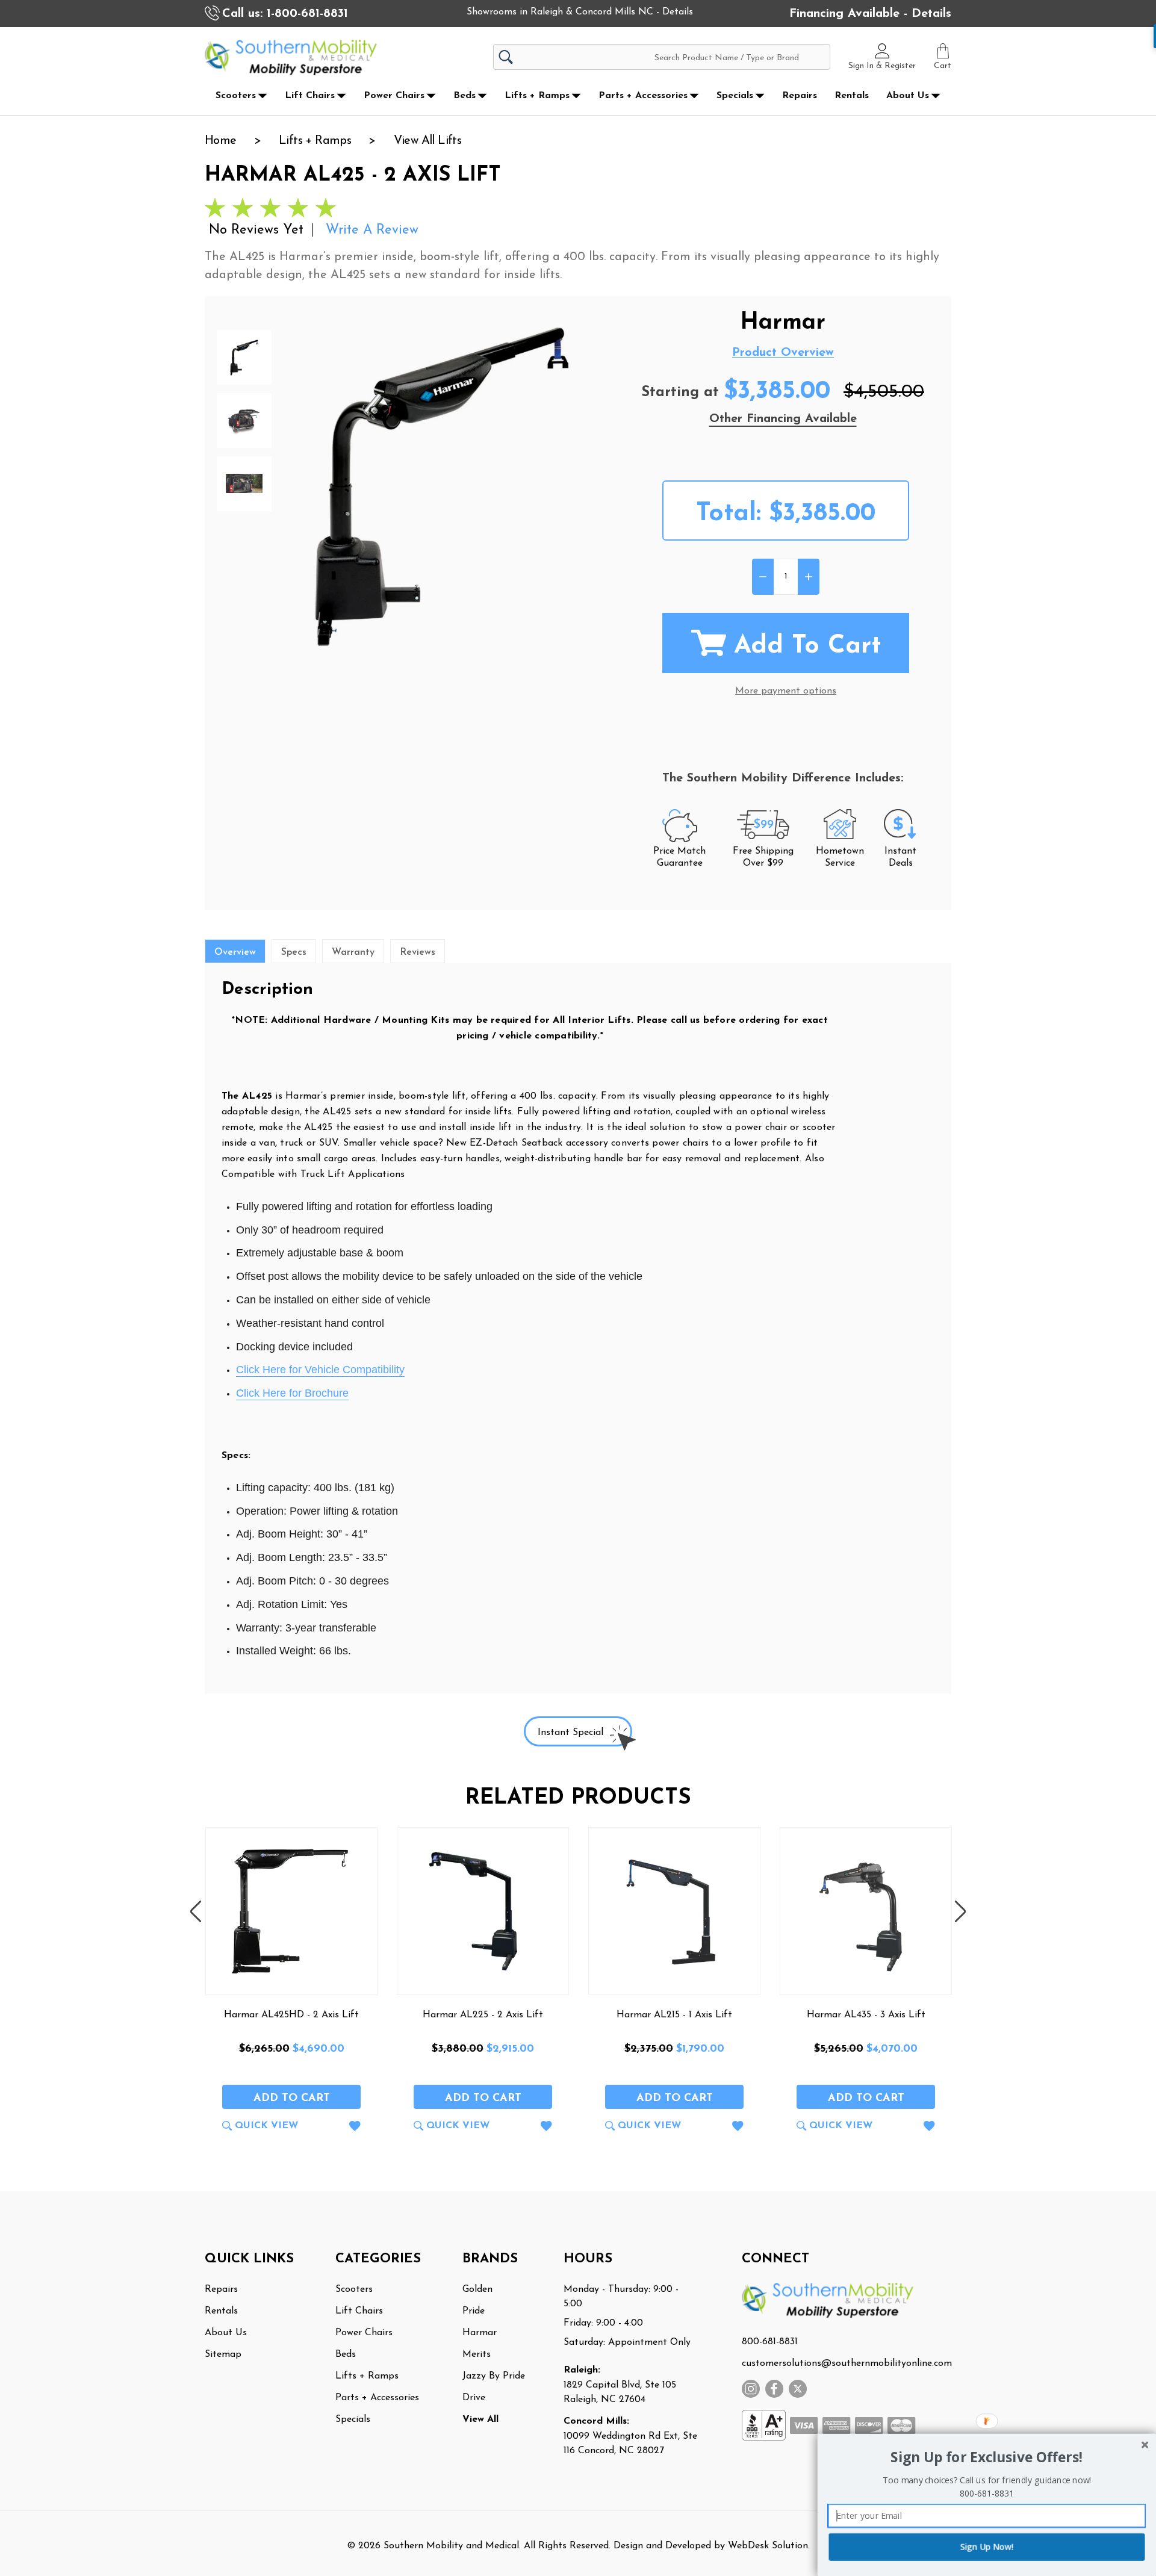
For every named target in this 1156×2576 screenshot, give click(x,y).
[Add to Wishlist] (355, 2128)
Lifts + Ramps (537, 96)
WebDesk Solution (768, 2546)
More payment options (786, 691)
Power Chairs (394, 96)
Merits (477, 2354)
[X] (798, 2389)
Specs (294, 952)
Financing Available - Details (870, 14)
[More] (263, 96)
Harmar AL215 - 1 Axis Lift (674, 2015)
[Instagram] (751, 2389)
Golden (477, 2289)
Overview (235, 952)
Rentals (852, 96)
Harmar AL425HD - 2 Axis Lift (291, 2015)
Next (960, 1911)
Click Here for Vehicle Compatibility (320, 1370)
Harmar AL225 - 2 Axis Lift (483, 2015)
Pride (474, 2311)
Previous (196, 1911)
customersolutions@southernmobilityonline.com (847, 2363)
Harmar (480, 2333)
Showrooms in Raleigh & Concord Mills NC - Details (580, 12)
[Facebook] (774, 2389)
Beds (465, 96)
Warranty (353, 952)
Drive (474, 2398)
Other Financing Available (783, 419)
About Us (908, 96)
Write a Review (372, 230)
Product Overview (783, 353)
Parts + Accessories (643, 96)
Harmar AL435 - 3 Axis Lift (866, 2015)
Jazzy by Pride (494, 2376)
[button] (987, 2458)
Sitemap (223, 2354)
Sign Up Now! (987, 2547)
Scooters (236, 96)
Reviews (418, 952)
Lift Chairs (310, 96)
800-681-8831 (770, 2342)
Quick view (266, 2126)
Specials (735, 96)
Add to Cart (807, 646)
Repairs (800, 96)
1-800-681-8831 (307, 14)
